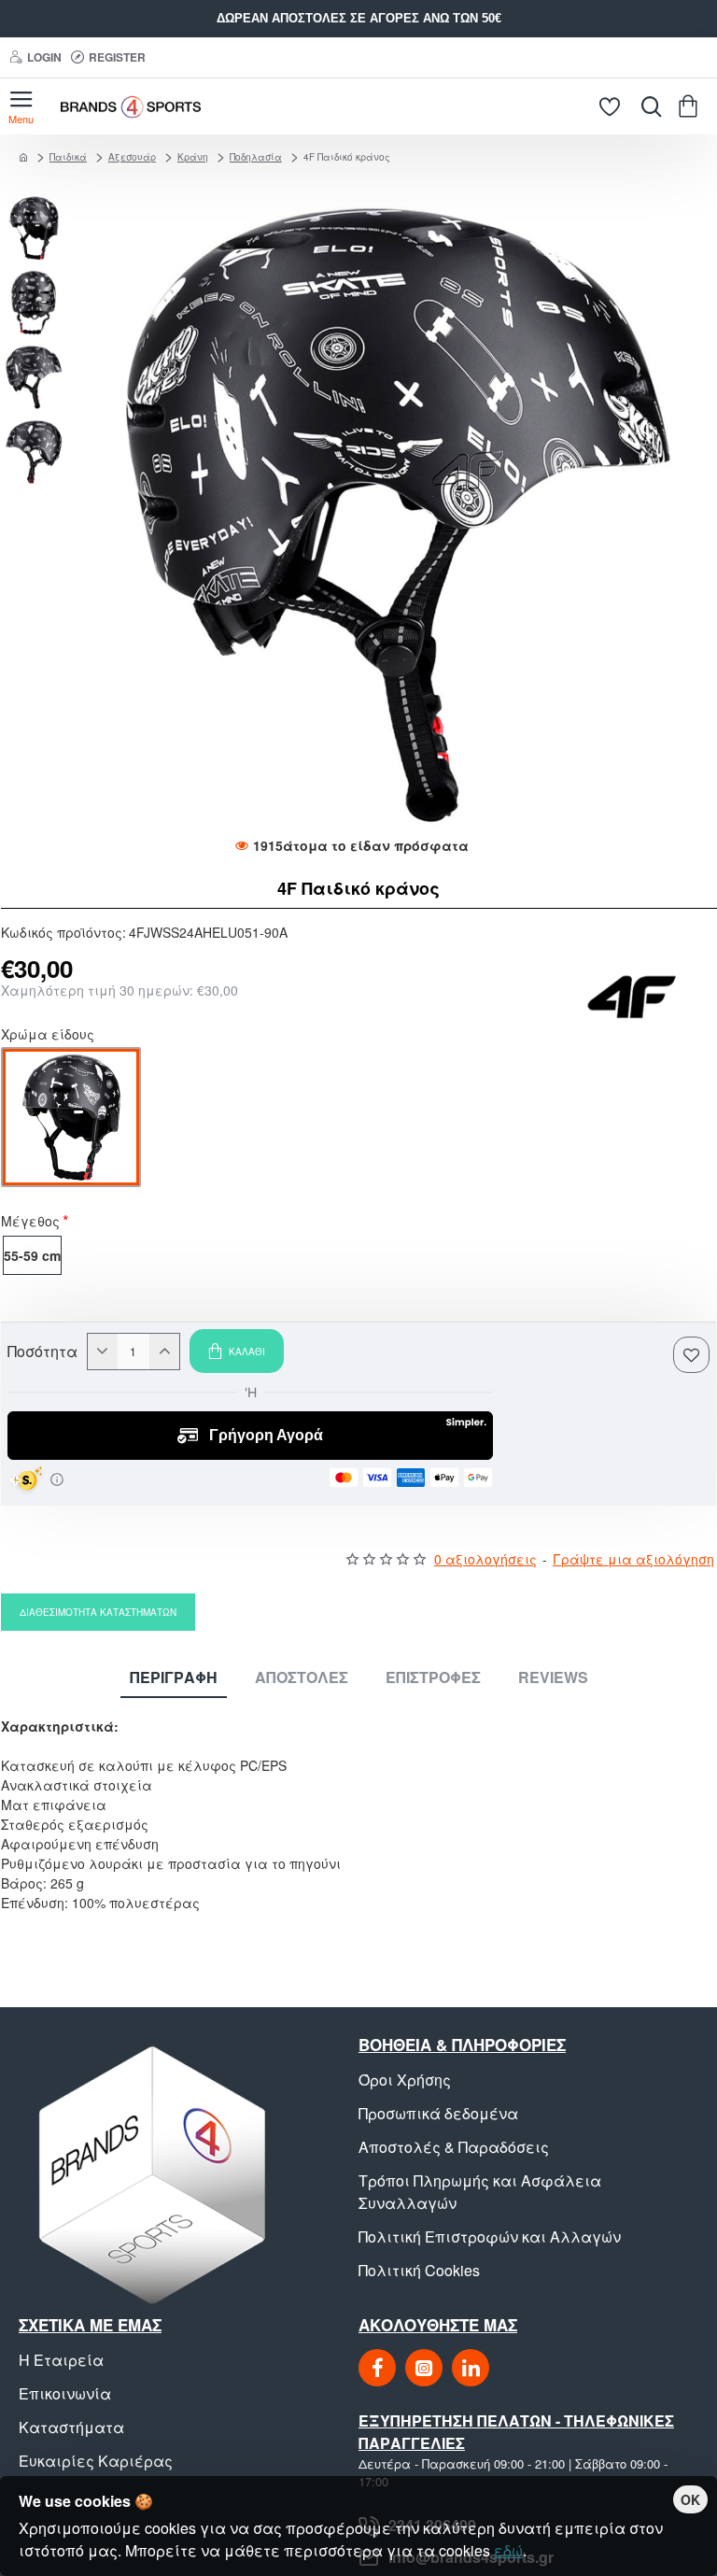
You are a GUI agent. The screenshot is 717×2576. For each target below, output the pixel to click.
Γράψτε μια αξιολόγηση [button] (633, 1559)
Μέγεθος (30, 1223)
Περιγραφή (174, 1678)
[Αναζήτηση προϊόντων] (647, 106)
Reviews (553, 1678)
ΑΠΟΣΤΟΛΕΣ (302, 1678)
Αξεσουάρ (132, 157)
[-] (103, 1352)
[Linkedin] (471, 2368)
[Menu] (21, 106)
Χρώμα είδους (48, 1036)
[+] (164, 1352)
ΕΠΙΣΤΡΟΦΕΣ (433, 1678)
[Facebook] (377, 2368)
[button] (38, 205)
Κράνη (193, 157)
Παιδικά (68, 157)
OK (690, 2499)
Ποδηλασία (256, 157)
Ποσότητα (42, 1352)
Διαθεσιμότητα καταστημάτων (98, 1612)
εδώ (508, 2550)
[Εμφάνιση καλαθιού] (691, 106)
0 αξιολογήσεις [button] (485, 1559)
